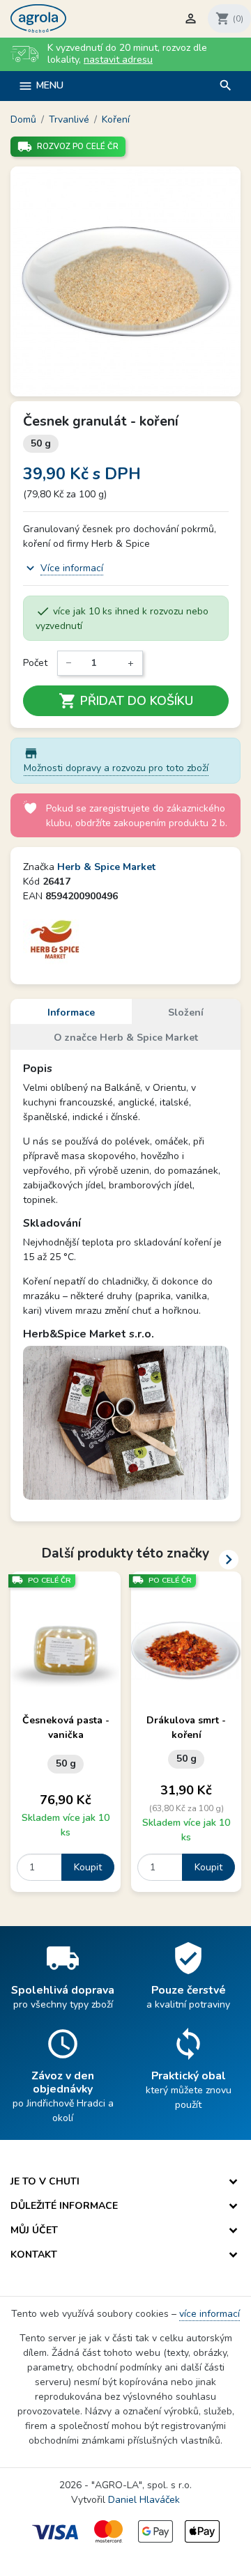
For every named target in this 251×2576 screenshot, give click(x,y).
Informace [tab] (71, 1012)
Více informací (72, 568)
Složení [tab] (186, 1012)
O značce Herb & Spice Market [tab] (126, 1038)
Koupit (88, 1867)
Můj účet (34, 2230)
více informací (210, 2314)
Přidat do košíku (126, 701)
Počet (35, 663)
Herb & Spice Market (106, 867)
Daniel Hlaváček (144, 2500)
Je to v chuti (45, 2181)
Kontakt (34, 2255)
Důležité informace (64, 2206)
